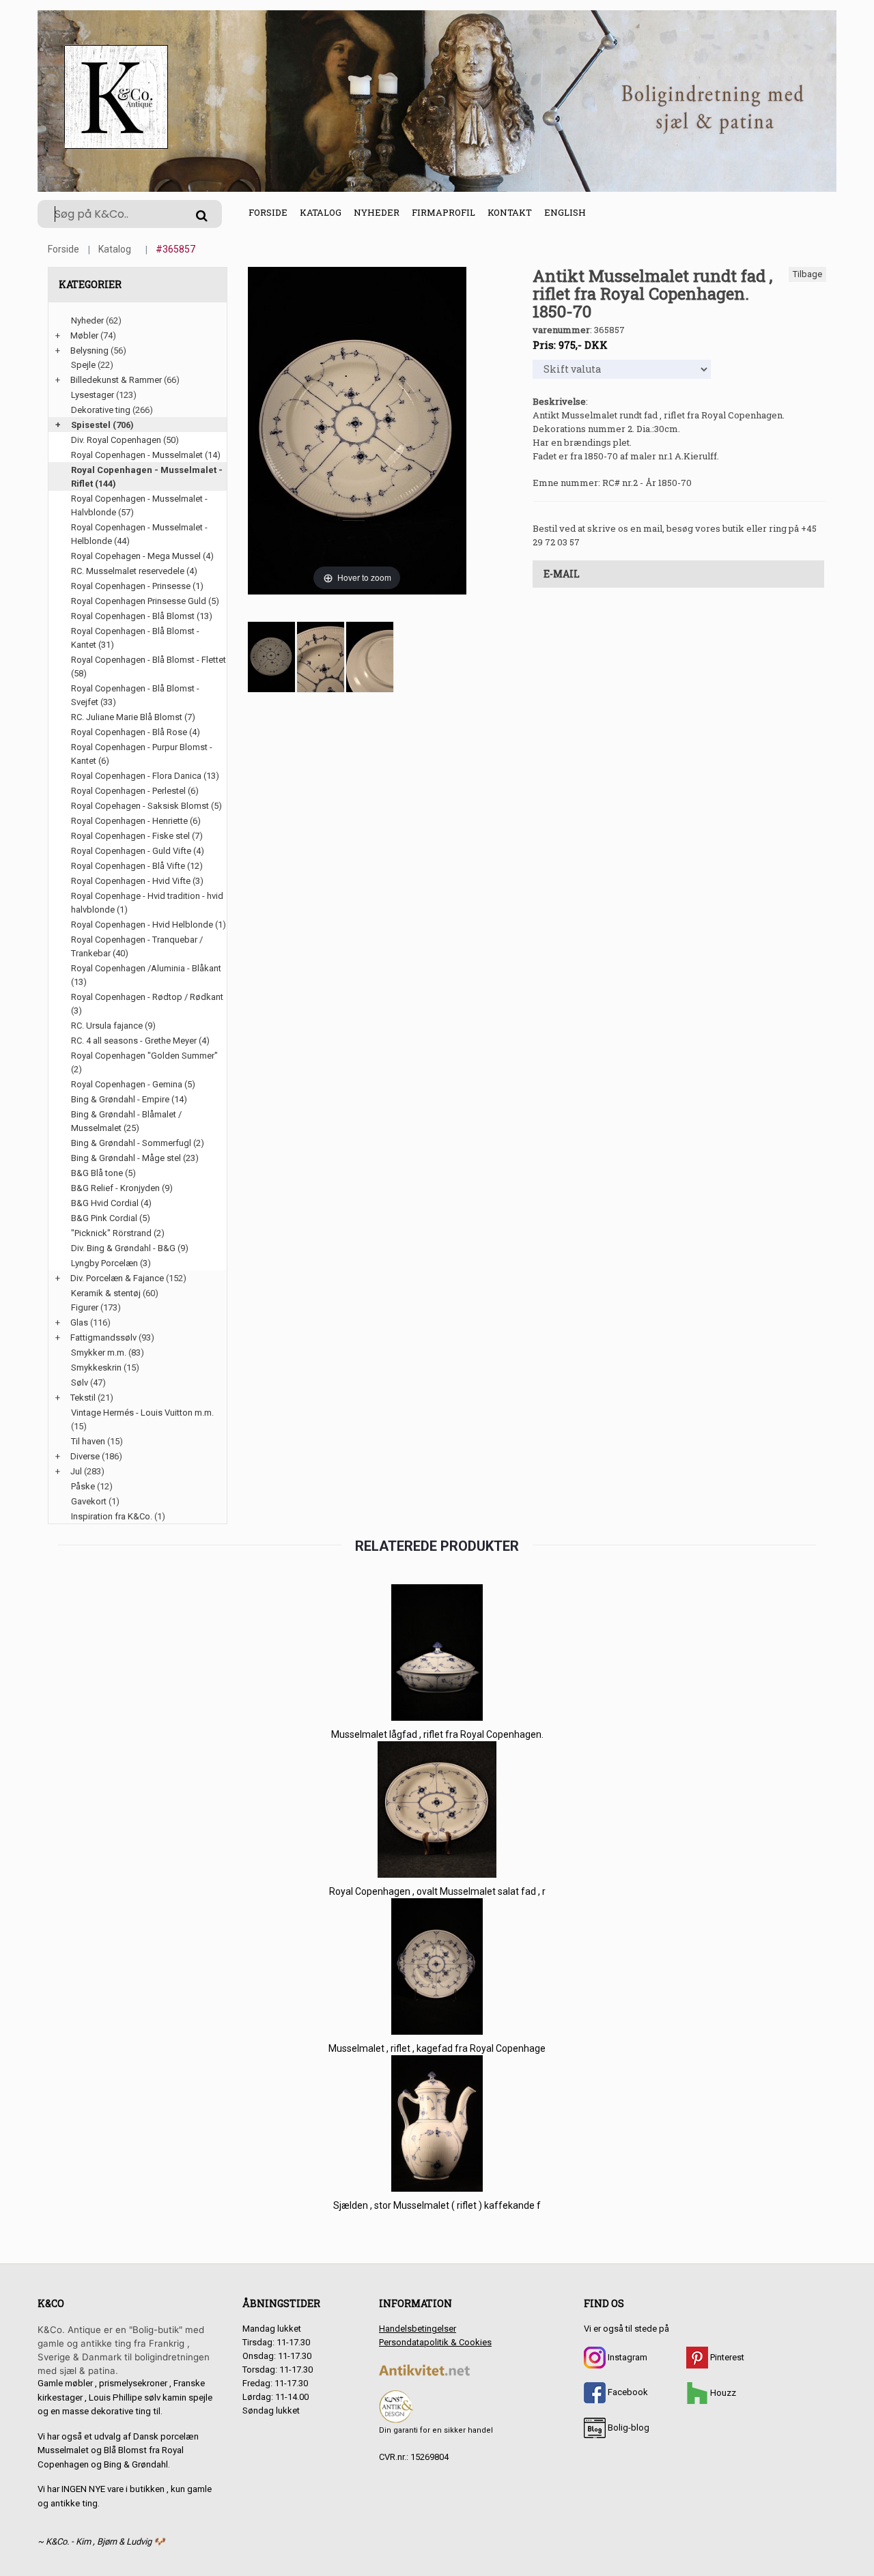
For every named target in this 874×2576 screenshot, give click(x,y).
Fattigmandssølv (103, 1337)
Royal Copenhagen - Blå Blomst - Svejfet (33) (135, 695)
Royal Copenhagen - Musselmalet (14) (146, 455)
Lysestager (93, 395)
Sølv (80, 1383)
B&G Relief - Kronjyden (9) (122, 1188)
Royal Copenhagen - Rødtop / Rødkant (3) (147, 1004)
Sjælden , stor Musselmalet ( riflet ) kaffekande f (437, 2205)
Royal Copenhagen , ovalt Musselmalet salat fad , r (437, 1891)
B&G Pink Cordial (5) (111, 1218)
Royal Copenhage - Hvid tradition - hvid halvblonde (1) (147, 903)
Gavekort (89, 1501)
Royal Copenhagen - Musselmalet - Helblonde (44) (139, 534)
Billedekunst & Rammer (116, 380)
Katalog (321, 212)
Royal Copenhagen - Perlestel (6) (135, 791)
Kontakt (510, 212)
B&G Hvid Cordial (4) (111, 1203)
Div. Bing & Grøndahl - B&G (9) (130, 1248)
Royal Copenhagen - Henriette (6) (136, 821)
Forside (268, 212)
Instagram (626, 2357)
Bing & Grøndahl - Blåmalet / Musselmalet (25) (126, 1121)
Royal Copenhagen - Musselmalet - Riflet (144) (147, 477)
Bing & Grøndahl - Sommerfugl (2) (138, 1143)
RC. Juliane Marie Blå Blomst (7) (133, 717)
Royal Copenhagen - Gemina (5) (133, 1084)
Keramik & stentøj (106, 1293)
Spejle (83, 365)
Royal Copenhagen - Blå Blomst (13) (142, 616)
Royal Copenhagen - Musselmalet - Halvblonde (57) (139, 505)
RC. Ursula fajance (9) (113, 1026)
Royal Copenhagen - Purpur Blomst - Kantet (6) (142, 754)
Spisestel (91, 425)
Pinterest (726, 2357)
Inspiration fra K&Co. (112, 1516)
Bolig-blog (628, 2428)
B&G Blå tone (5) (103, 1173)
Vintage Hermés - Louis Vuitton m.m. (142, 1413)
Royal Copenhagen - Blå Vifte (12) (137, 866)
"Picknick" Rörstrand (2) (118, 1233)
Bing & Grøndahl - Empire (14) (129, 1099)
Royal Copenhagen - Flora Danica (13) (145, 776)
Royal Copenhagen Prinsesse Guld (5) (145, 601)
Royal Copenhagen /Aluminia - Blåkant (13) (146, 975)
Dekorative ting (101, 410)
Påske (83, 1486)
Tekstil (83, 1398)
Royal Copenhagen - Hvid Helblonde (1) (149, 925)
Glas (79, 1322)
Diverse (85, 1456)
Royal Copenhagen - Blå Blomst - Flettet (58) (149, 667)
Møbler (84, 335)
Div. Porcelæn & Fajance (117, 1278)
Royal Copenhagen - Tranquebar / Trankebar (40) (137, 946)
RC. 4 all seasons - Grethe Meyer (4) (140, 1041)
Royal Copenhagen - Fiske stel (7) (137, 836)
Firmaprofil (443, 212)
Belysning (89, 350)
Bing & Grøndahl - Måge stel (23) (135, 1158)
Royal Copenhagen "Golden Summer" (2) (144, 1062)
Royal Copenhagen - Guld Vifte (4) (138, 851)
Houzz (722, 2393)
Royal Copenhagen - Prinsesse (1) (137, 586)
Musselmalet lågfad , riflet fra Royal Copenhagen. (437, 1734)
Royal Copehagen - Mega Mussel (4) (142, 556)
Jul (76, 1471)
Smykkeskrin (96, 1368)
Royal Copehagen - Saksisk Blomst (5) (146, 806)
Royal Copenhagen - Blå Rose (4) (136, 732)
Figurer (85, 1307)
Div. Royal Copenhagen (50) (125, 440)
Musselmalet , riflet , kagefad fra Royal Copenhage (437, 2048)
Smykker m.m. (99, 1353)
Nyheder (377, 212)
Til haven (88, 1441)
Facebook (627, 2392)
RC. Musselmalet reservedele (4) (134, 571)
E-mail (562, 574)
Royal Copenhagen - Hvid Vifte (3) (137, 881)
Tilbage (807, 274)
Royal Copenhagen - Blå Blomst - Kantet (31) (135, 638)
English (565, 212)
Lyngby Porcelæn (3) (111, 1263)
